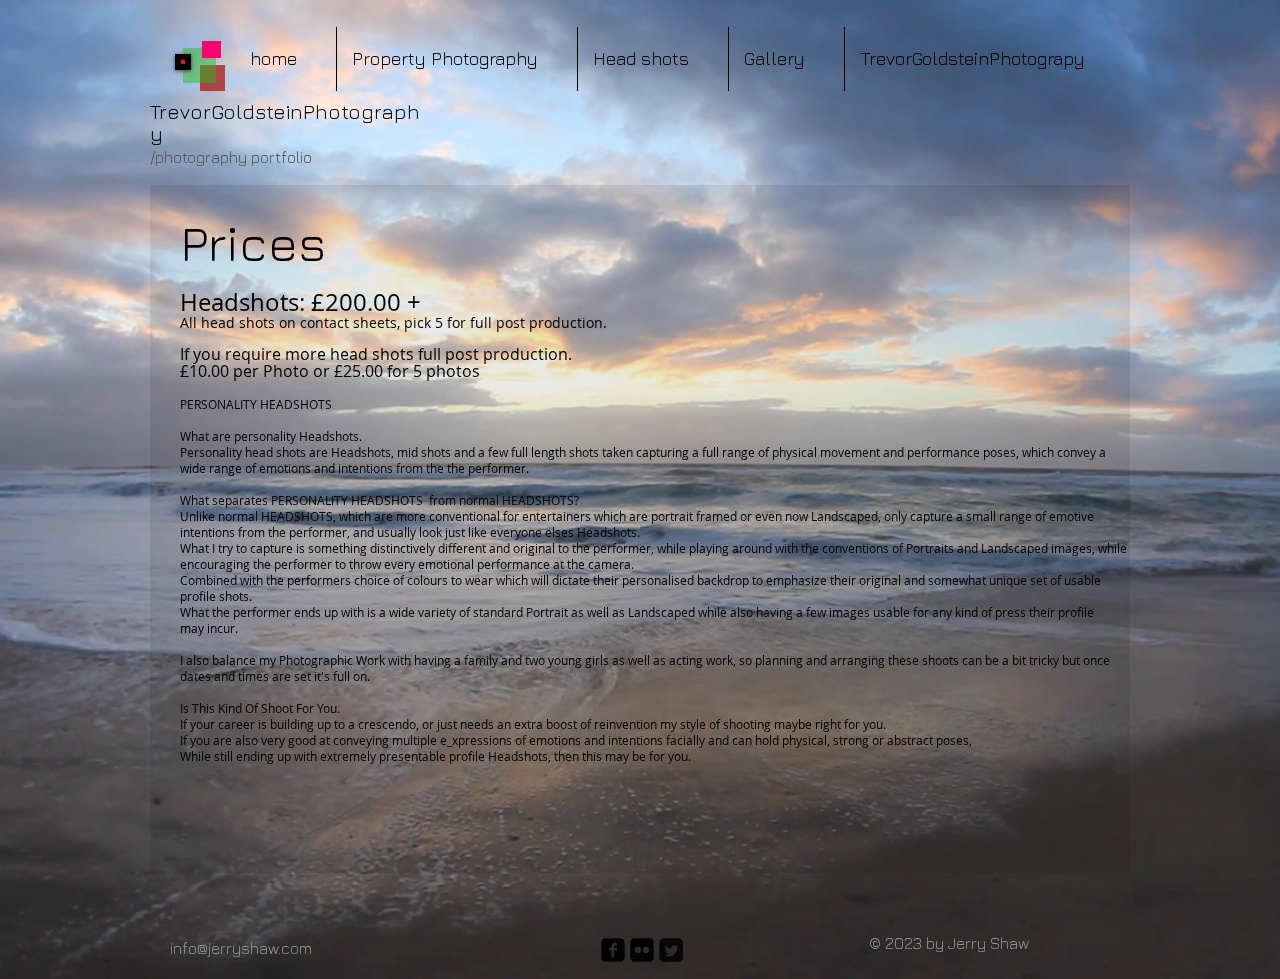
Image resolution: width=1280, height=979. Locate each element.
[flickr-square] (642, 950)
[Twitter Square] (671, 950)
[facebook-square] (613, 950)
